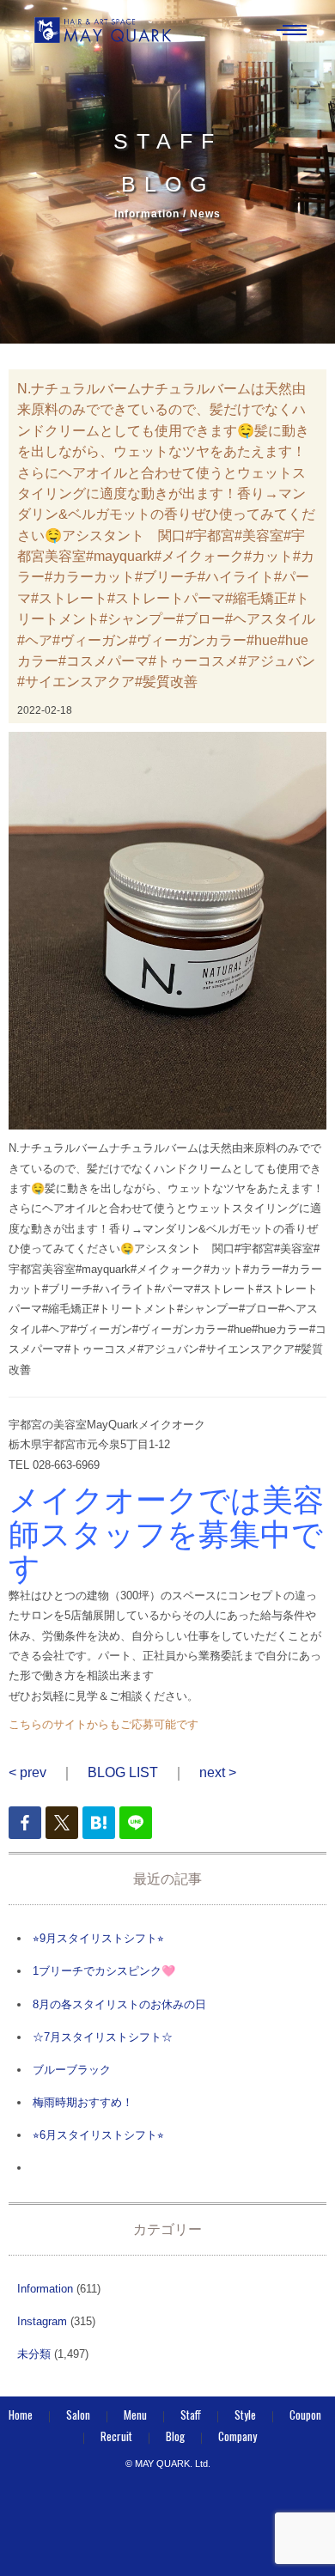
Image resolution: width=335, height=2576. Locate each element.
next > (218, 1772)
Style (245, 2415)
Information (45, 2289)
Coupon (305, 2415)
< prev (27, 1772)
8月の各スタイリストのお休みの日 (119, 2004)
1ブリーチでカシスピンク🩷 (104, 1971)
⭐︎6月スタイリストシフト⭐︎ (98, 2135)
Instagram (42, 2321)
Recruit (116, 2436)
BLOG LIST (123, 1772)
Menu (135, 2415)
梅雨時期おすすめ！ (83, 2102)
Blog (175, 2436)
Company (238, 2436)
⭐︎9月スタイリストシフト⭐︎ (98, 1938)
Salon (78, 2415)
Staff (191, 2415)
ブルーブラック (72, 2070)
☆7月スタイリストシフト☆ (103, 2037)
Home (21, 2415)
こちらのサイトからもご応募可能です (104, 1724)
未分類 (34, 2354)
